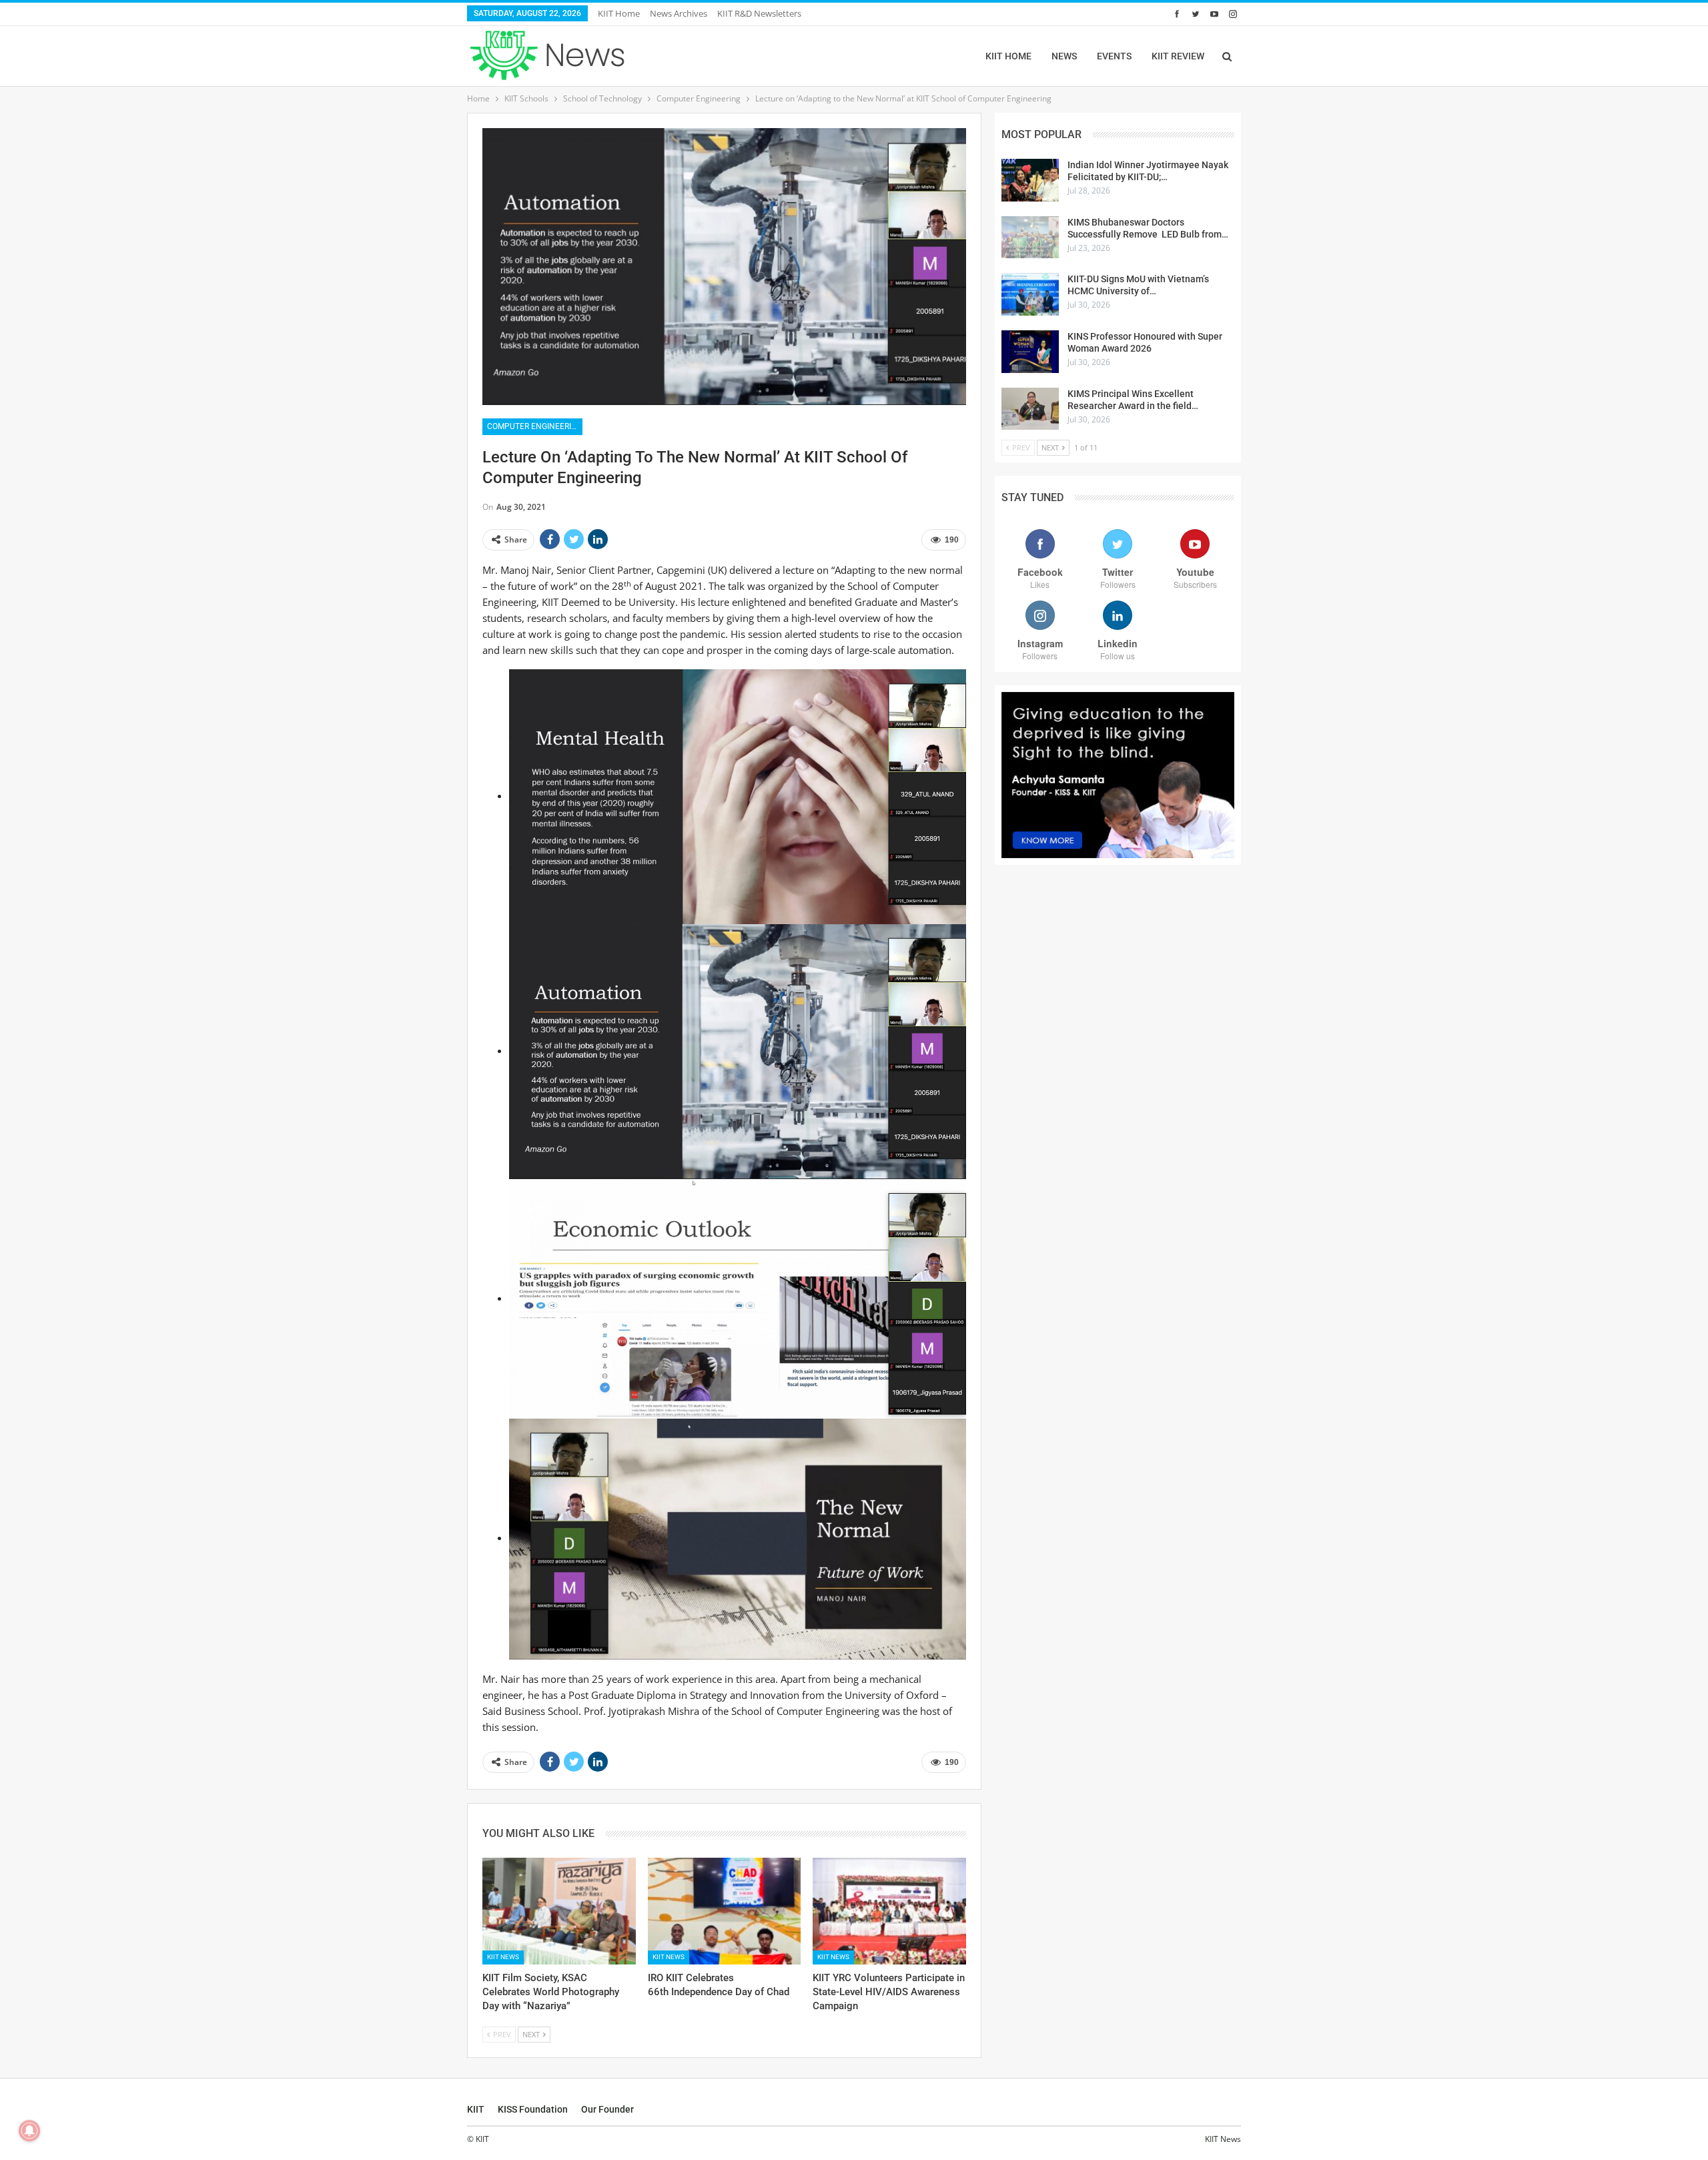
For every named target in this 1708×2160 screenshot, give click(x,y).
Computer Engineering (535, 426)
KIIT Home (619, 13)
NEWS (1064, 56)
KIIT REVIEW (1178, 56)
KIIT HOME (1008, 56)
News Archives (679, 13)
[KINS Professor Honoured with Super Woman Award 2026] (1030, 352)
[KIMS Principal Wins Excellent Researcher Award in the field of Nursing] (1030, 409)
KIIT (476, 2109)
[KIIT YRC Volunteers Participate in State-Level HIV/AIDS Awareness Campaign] (889, 1911)
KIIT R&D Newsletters (759, 13)
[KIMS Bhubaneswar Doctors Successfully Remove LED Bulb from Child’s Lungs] (1030, 238)
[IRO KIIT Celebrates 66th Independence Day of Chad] (725, 1911)
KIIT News (503, 1957)
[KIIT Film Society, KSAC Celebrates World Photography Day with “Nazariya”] (559, 1911)
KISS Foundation (533, 2109)
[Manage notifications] (29, 2131)
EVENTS (1114, 56)
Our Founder (607, 2109)
